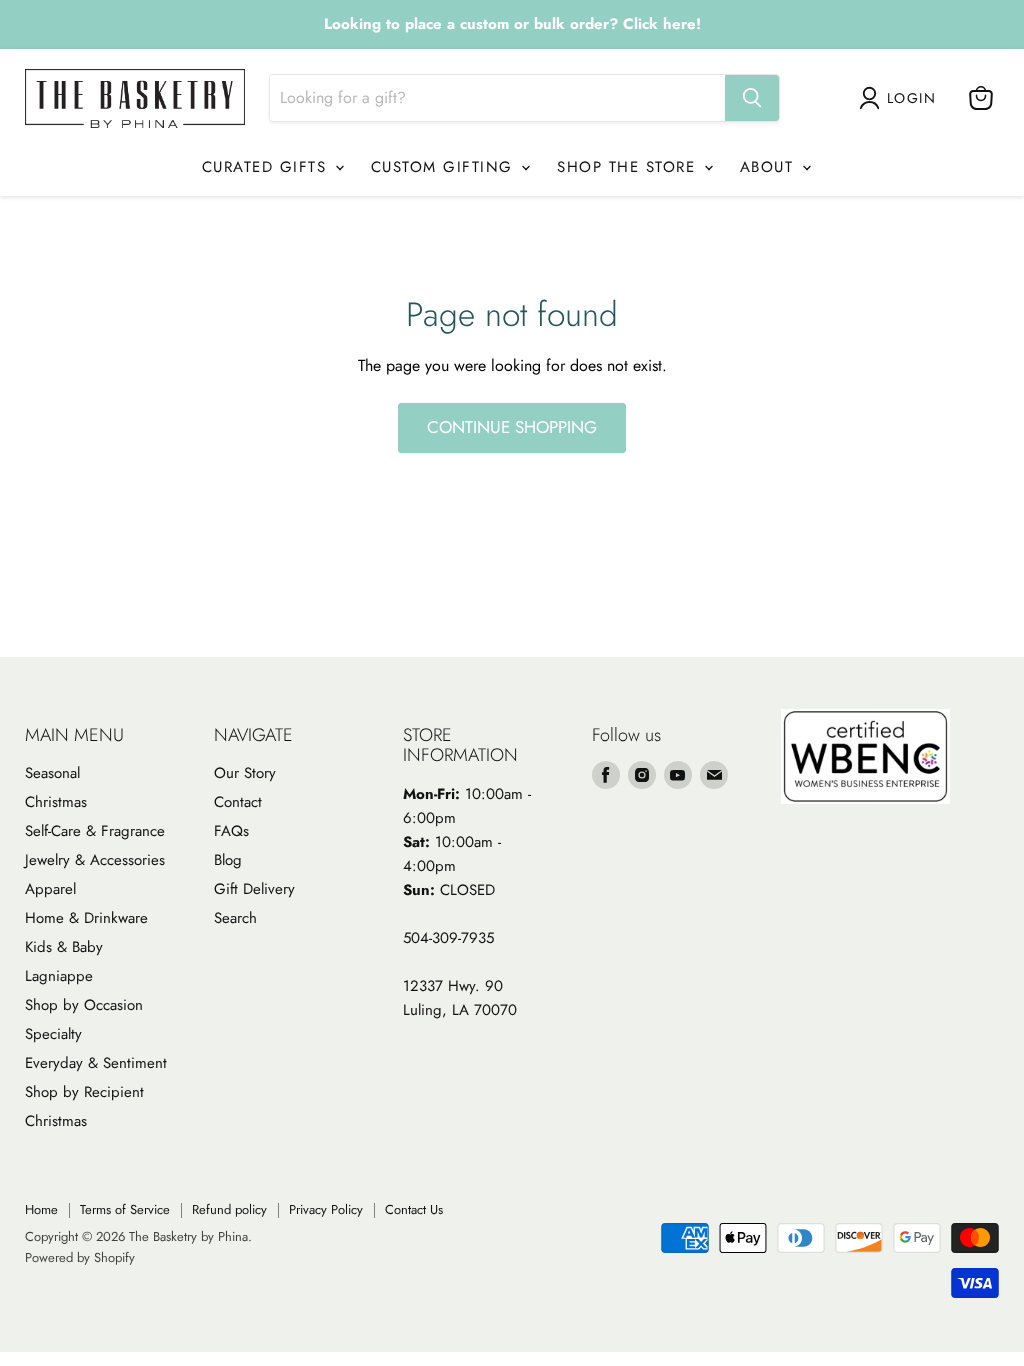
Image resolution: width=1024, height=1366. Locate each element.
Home (41, 1209)
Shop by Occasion (84, 1005)
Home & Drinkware (86, 918)
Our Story (245, 773)
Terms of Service (125, 1209)
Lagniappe (59, 976)
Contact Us (414, 1209)
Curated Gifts (267, 167)
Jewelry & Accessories (95, 860)
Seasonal (52, 773)
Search (235, 918)
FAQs (231, 831)
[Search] (752, 98)
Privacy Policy (326, 1209)
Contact (238, 802)
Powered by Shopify (80, 1257)
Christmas (56, 802)
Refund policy (229, 1209)
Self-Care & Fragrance (95, 831)
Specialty (53, 1034)
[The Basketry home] (135, 98)
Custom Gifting (445, 167)
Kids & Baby (64, 947)
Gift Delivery (254, 889)
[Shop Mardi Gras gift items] (512, 25)
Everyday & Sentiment (96, 1063)
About (770, 167)
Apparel (50, 889)
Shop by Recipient (84, 1092)
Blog (228, 860)
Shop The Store (629, 167)
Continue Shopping (512, 427)
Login (911, 98)
